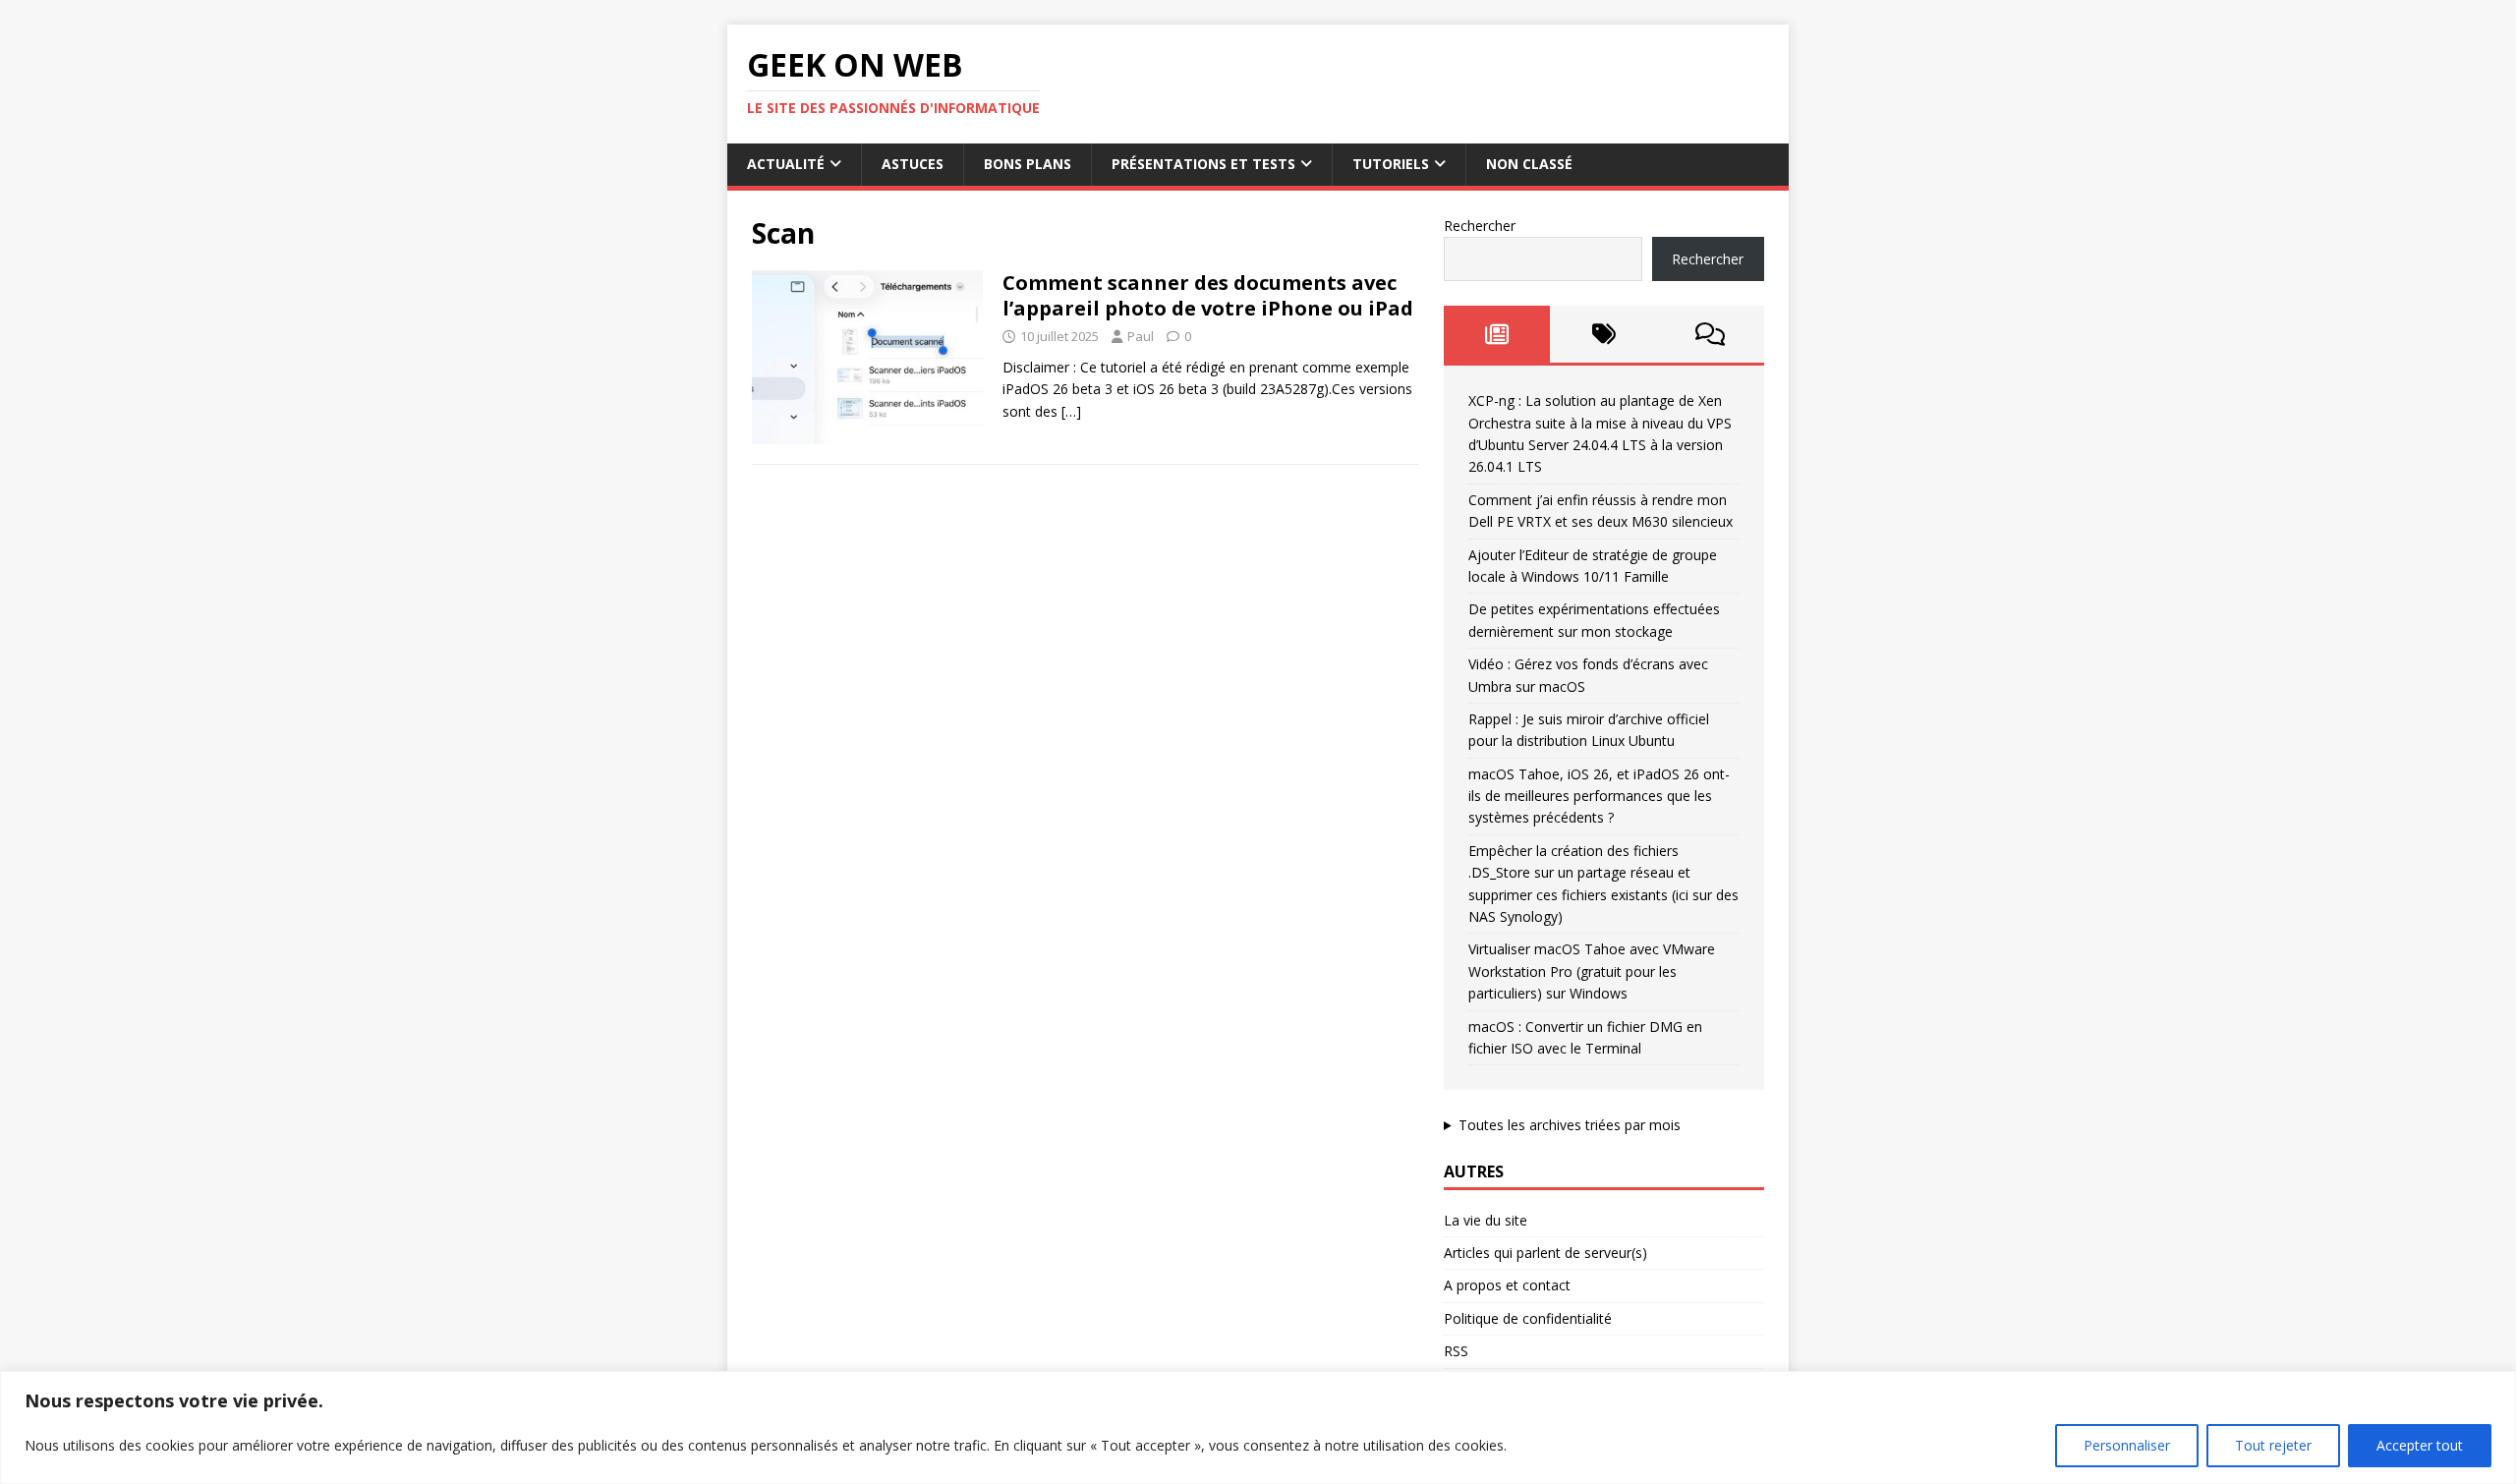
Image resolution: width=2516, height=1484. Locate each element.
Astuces (913, 164)
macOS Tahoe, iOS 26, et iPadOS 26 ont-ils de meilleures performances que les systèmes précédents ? (1599, 796)
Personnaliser (2127, 1445)
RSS (1456, 1351)
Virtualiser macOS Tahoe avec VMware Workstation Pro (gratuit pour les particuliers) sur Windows (1592, 971)
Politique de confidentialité (1528, 1318)
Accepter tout (2420, 1445)
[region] (1258, 1427)
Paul (1141, 336)
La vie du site (1486, 1220)
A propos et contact (1507, 1285)
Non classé (1529, 164)
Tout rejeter (2273, 1445)
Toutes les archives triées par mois (1570, 1125)
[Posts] (1497, 334)
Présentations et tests (1203, 164)
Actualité (786, 164)
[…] (1071, 411)
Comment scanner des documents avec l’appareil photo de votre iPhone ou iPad (1208, 295)
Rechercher (1480, 226)
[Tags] (1603, 334)
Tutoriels (1391, 164)
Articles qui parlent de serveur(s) (1545, 1253)
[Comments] (1711, 334)
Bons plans (1028, 164)
